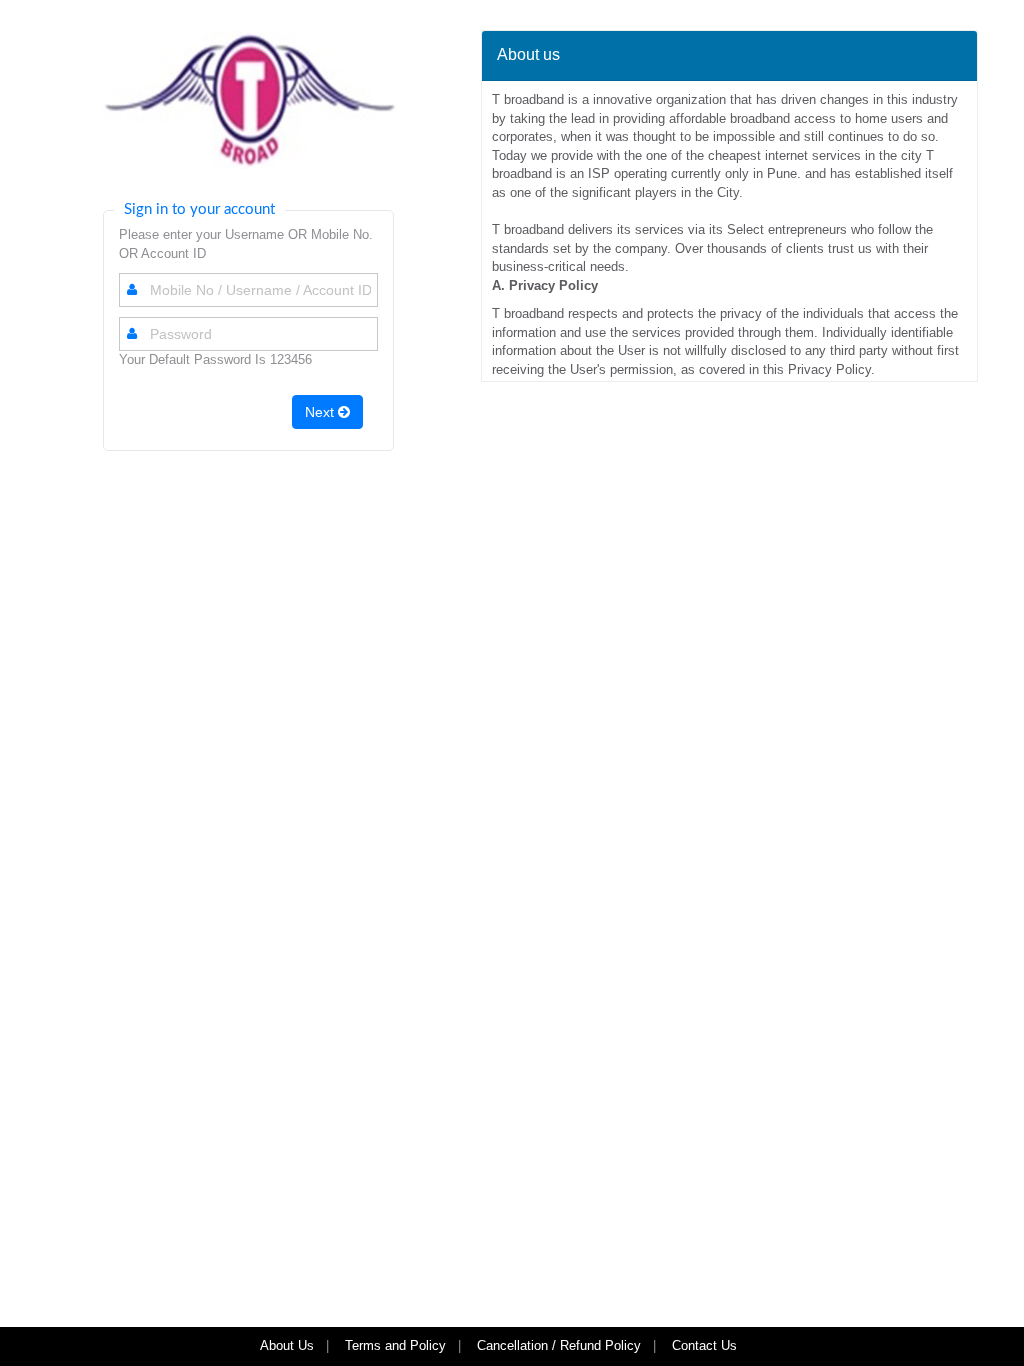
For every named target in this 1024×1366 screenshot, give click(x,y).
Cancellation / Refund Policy (559, 1345)
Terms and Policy (395, 1345)
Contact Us (706, 1345)
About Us (287, 1345)
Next (321, 412)
